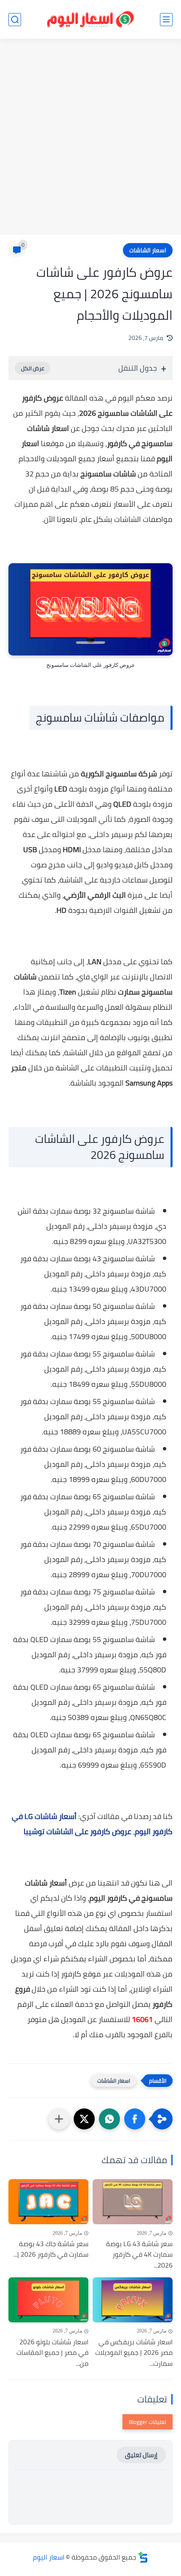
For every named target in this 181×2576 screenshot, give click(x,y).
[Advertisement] (90, 138)
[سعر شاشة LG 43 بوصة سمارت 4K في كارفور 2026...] (133, 2202)
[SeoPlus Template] (143, 2557)
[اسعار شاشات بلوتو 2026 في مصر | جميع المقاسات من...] (48, 2300)
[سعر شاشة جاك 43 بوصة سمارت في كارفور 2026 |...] (48, 2202)
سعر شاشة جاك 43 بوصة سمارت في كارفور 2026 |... (51, 2249)
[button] (135, 2119)
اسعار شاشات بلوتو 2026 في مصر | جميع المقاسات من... (52, 2353)
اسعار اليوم (49, 2557)
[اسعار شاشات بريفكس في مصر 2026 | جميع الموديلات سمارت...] (133, 2300)
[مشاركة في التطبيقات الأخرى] (59, 2119)
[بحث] (15, 20)
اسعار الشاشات (148, 250)
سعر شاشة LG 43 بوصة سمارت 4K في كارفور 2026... (139, 2255)
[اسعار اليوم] (90, 20)
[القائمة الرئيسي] (166, 20)
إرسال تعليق (141, 2455)
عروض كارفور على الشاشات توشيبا (77, 1831)
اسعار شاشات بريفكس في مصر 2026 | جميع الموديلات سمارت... (134, 2353)
